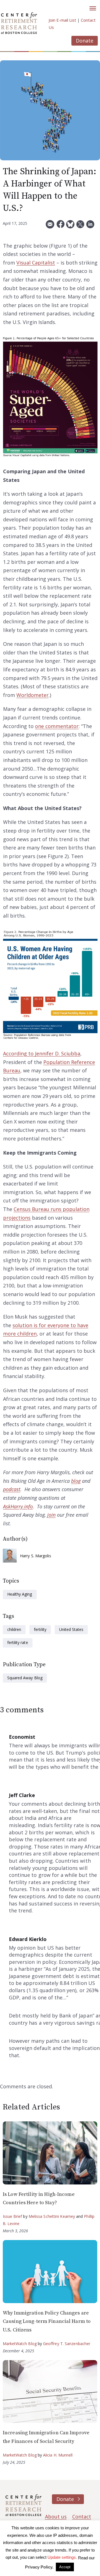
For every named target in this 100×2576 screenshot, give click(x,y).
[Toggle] (93, 8)
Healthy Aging (20, 1594)
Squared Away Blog (25, 1678)
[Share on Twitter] (80, 226)
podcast (12, 1489)
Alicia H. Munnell (58, 2455)
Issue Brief (12, 2216)
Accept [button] (65, 2567)
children (14, 1629)
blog (76, 1481)
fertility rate (18, 1642)
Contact (82, 2517)
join (51, 1515)
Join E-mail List (62, 20)
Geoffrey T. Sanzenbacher (67, 2344)
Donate (85, 41)
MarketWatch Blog (20, 2344)
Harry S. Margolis (36, 1556)
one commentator (57, 726)
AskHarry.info (18, 1506)
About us (56, 2517)
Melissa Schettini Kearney (52, 2216)
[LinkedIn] (90, 226)
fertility (40, 1629)
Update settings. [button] (62, 2557)
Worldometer (32, 695)
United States (71, 1629)
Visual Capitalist (36, 263)
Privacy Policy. (39, 2567)
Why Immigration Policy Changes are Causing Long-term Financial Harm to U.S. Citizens (47, 2321)
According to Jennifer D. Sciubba (42, 1053)
